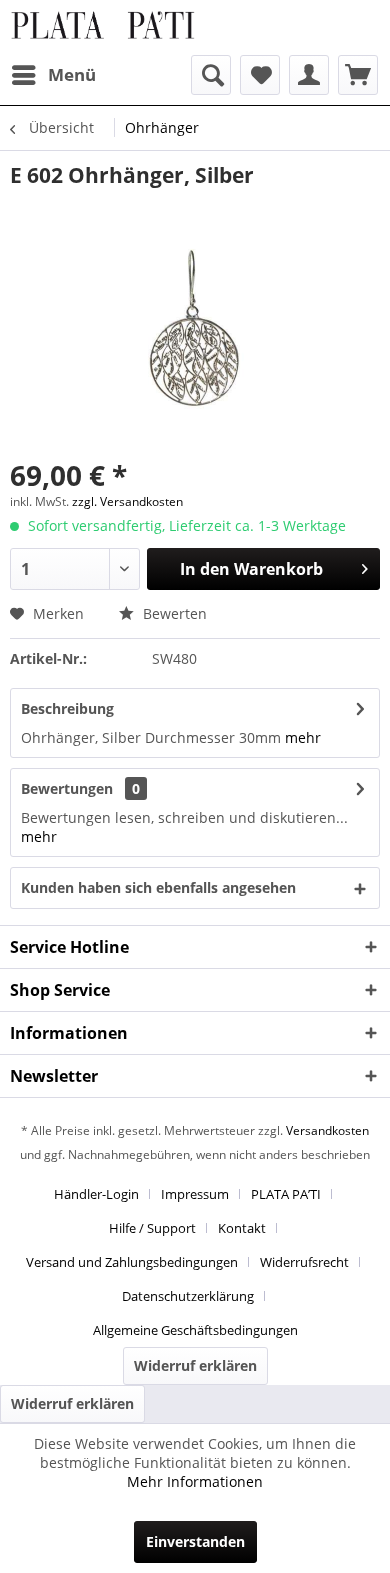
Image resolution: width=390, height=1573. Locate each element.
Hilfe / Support (152, 1228)
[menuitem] (53, 75)
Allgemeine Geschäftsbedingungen (195, 1330)
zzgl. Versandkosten (127, 501)
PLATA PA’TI (286, 1194)
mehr (303, 737)
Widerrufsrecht (304, 1262)
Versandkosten (327, 1130)
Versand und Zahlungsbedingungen (132, 1262)
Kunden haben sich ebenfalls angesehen (158, 887)
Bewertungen (67, 788)
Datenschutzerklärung (188, 1296)
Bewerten (173, 613)
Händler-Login (96, 1194)
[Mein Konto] (309, 75)
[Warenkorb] (358, 75)
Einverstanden (195, 1541)
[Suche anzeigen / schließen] (211, 75)
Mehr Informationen (195, 1481)
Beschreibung (67, 708)
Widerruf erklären (195, 1365)
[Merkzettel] (260, 75)
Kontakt (242, 1228)
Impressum (195, 1194)
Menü (72, 74)
